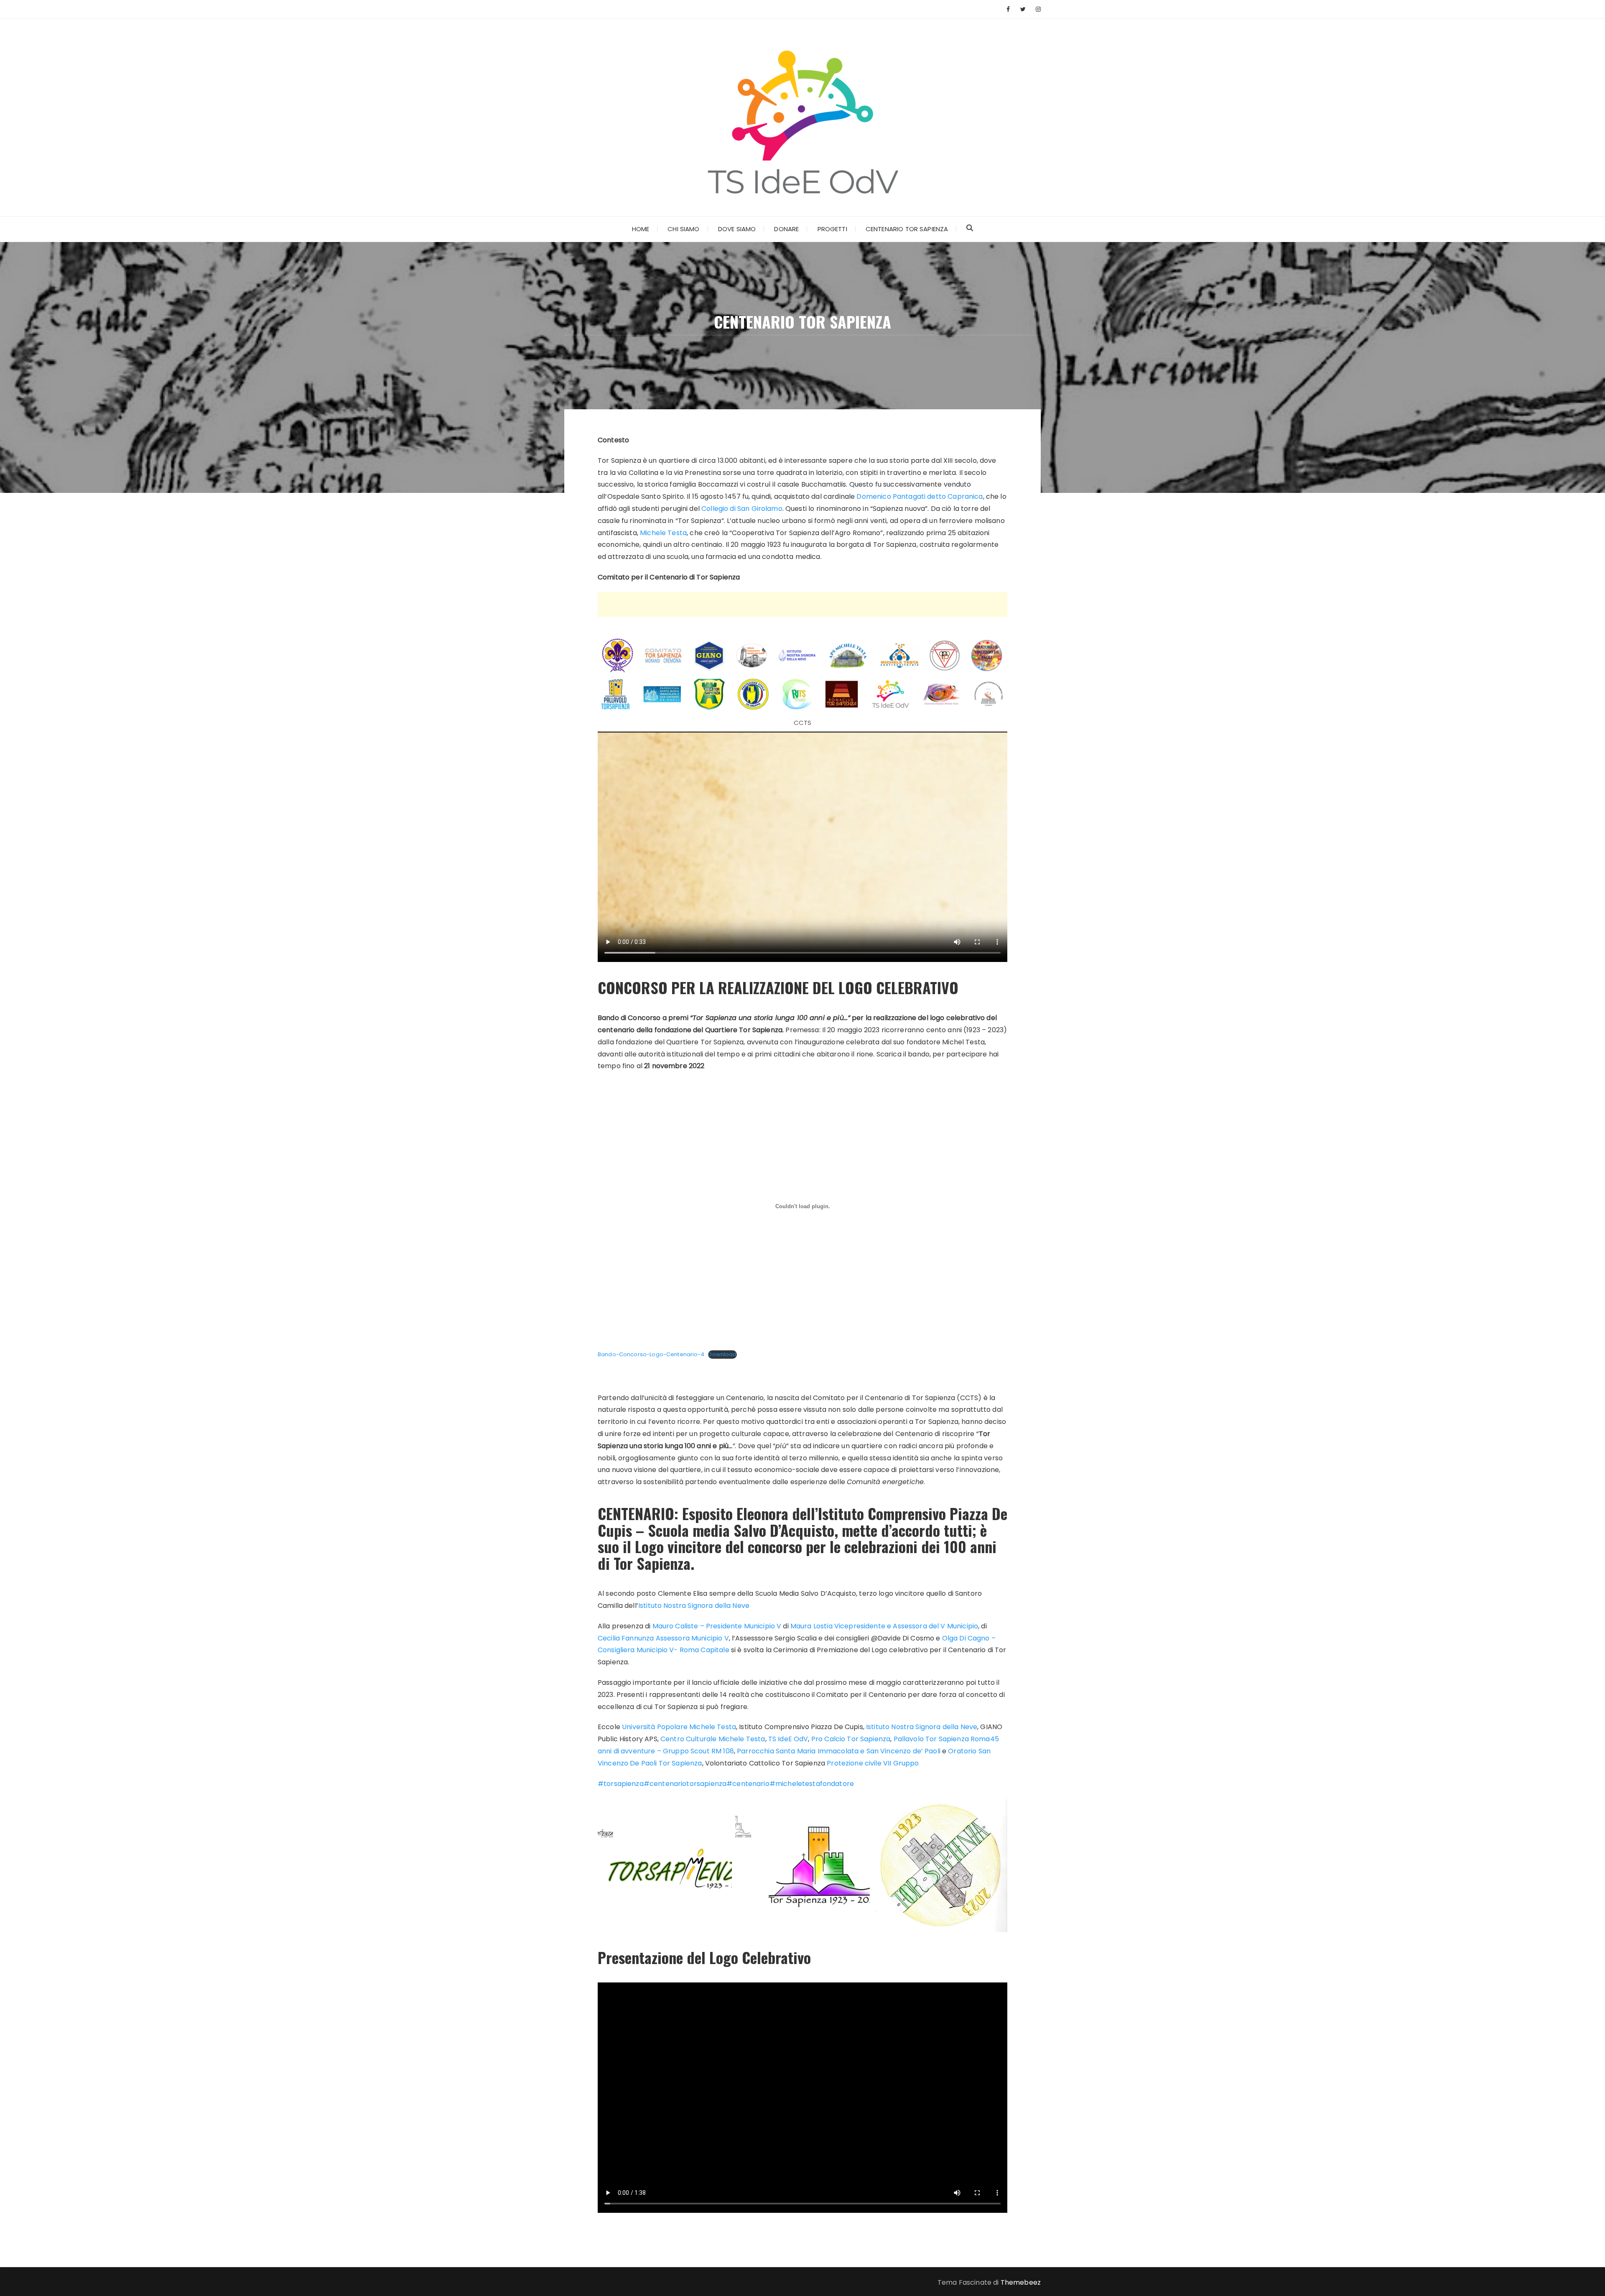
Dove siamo (737, 229)
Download (722, 1354)
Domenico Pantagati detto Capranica (920, 496)
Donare (786, 229)
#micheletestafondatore (812, 1784)
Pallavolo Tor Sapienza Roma (942, 1739)
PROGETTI (832, 229)
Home (641, 229)
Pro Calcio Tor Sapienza (851, 1739)
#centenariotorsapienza (685, 1784)
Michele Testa (663, 533)
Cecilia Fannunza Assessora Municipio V (663, 1638)
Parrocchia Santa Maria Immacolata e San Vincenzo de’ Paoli (839, 1751)
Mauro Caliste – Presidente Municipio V (717, 1626)
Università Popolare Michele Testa (679, 1727)
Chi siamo (683, 229)
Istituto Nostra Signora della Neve (694, 1606)
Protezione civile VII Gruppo (873, 1763)
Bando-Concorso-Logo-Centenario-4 (651, 1354)
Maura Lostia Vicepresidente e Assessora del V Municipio (884, 1626)
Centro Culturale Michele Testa (713, 1739)
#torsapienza (621, 1784)
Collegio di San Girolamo (742, 509)
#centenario (748, 1784)
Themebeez (1021, 2282)
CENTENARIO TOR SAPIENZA (907, 229)
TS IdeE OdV (788, 1739)
